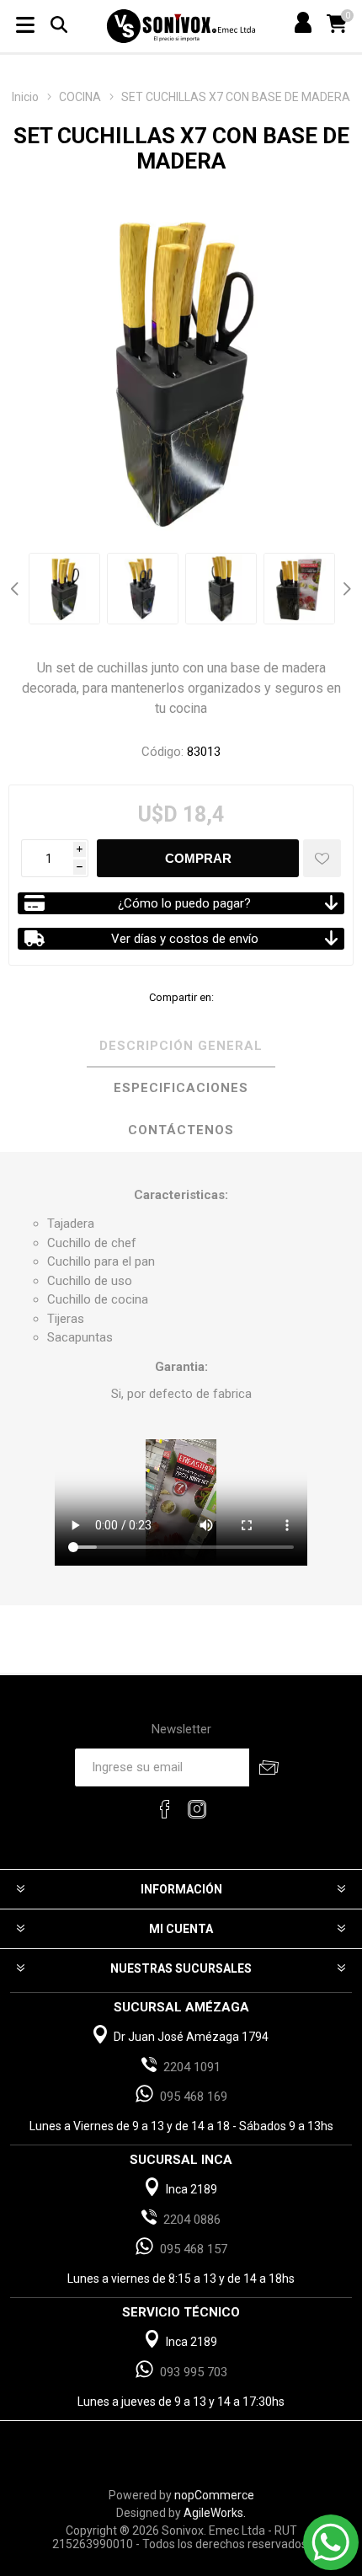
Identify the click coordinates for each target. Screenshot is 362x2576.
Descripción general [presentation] (181, 1046)
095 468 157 (194, 2249)
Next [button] (345, 589)
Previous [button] (17, 589)
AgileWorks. (215, 2513)
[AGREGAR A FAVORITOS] (322, 858)
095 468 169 (194, 2097)
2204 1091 (192, 2067)
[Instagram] (197, 1809)
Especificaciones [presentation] (181, 1088)
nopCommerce (214, 2495)
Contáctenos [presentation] (181, 1130)
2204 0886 (192, 2220)
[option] (64, 589)
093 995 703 (194, 2372)
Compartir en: (181, 997)
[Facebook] (165, 1809)
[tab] (181, 1047)
